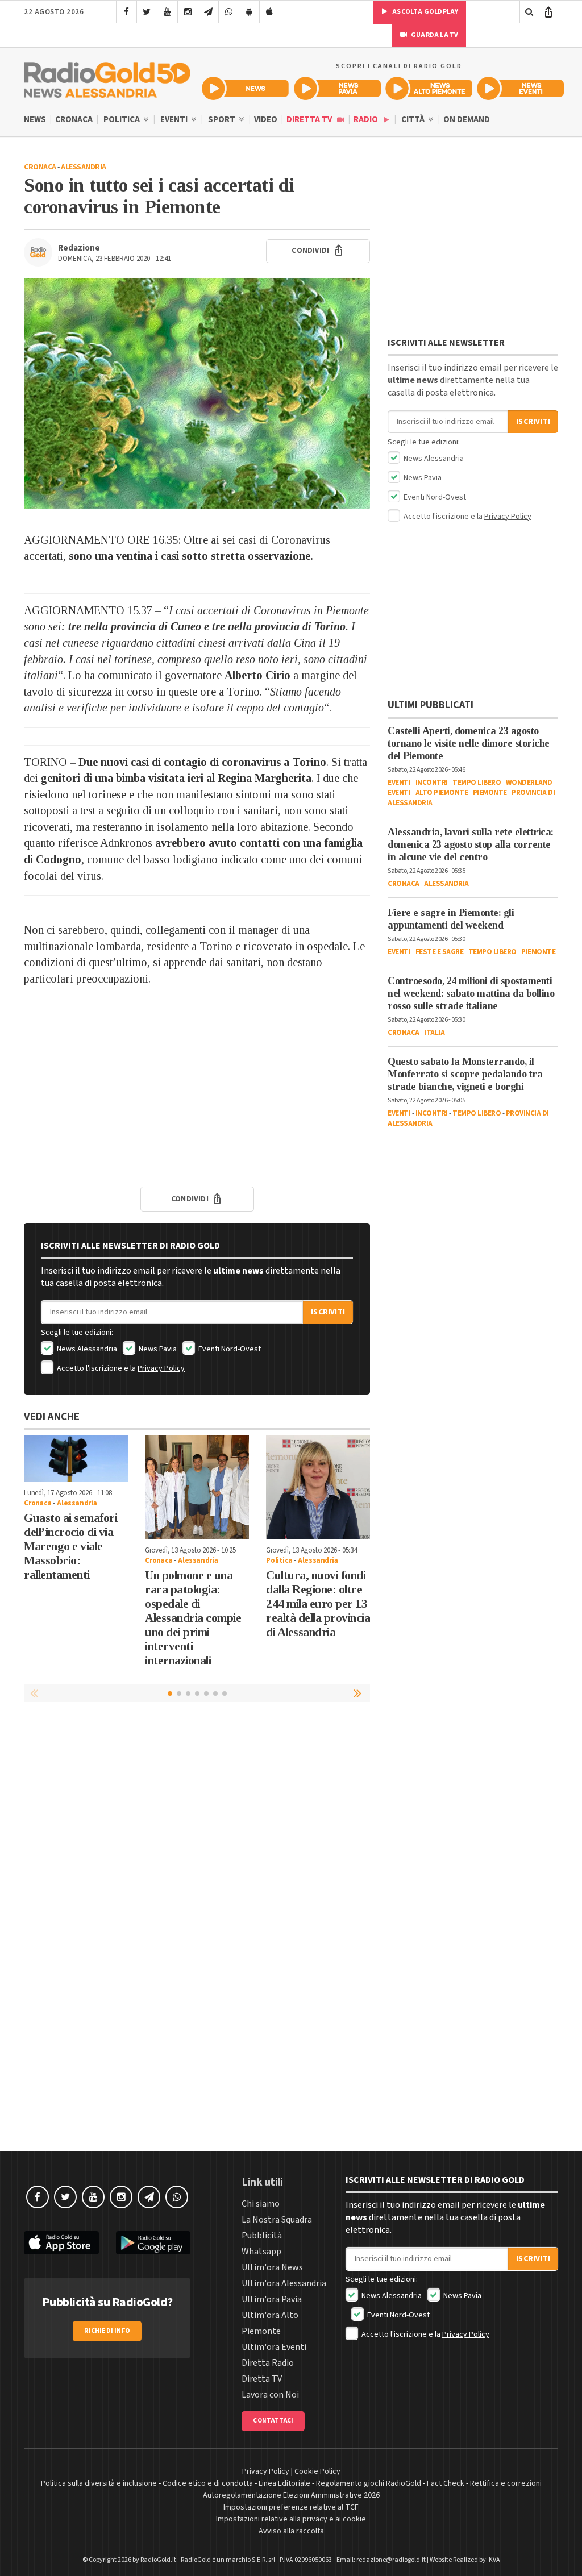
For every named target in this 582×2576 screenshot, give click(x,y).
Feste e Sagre (440, 952)
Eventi (175, 120)
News (35, 120)
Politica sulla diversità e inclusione (99, 2483)
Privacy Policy (161, 1368)
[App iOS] (270, 12)
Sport (223, 120)
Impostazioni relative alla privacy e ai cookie (291, 2519)
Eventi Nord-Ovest (229, 1349)
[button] (359, 1693)
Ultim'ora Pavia (272, 2299)
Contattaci (273, 2421)
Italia (434, 1033)
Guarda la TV (434, 35)
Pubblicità (262, 2236)
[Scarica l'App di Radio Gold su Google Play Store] (153, 2243)
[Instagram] (188, 12)
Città (414, 120)
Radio (367, 120)
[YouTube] (167, 12)
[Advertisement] (197, 1087)
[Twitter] (147, 12)
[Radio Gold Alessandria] (107, 77)
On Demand (467, 120)
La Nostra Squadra (277, 2220)
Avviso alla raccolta (291, 2531)
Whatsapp (261, 2252)
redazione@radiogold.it (391, 2560)
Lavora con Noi (270, 2395)
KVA (494, 2560)
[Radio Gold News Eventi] (520, 88)
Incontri (432, 783)
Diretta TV (310, 120)
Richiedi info (107, 2331)
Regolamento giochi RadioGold (369, 2483)
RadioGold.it (158, 2560)
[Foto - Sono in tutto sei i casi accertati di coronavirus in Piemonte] (197, 393)
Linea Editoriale (284, 2483)
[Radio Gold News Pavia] (337, 88)
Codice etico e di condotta (208, 2483)
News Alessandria (86, 1349)
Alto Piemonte (442, 793)
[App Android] (249, 12)
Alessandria (84, 167)
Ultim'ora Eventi (274, 2347)
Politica (122, 120)
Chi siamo (261, 2204)
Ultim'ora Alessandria (284, 2283)
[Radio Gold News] (245, 88)
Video (266, 120)
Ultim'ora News (272, 2267)
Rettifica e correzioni (506, 2483)
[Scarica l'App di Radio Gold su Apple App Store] (61, 2243)
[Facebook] (126, 12)
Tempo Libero (477, 783)
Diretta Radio (268, 2363)
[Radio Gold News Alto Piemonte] (429, 88)
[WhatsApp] (229, 12)
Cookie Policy (317, 2471)
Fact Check (446, 2483)
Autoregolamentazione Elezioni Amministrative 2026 (291, 2495)
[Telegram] (208, 12)
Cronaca (74, 120)
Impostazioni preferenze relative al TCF (291, 2507)
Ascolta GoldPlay (425, 12)
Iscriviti (328, 1312)
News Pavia (157, 1349)
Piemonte (490, 793)
